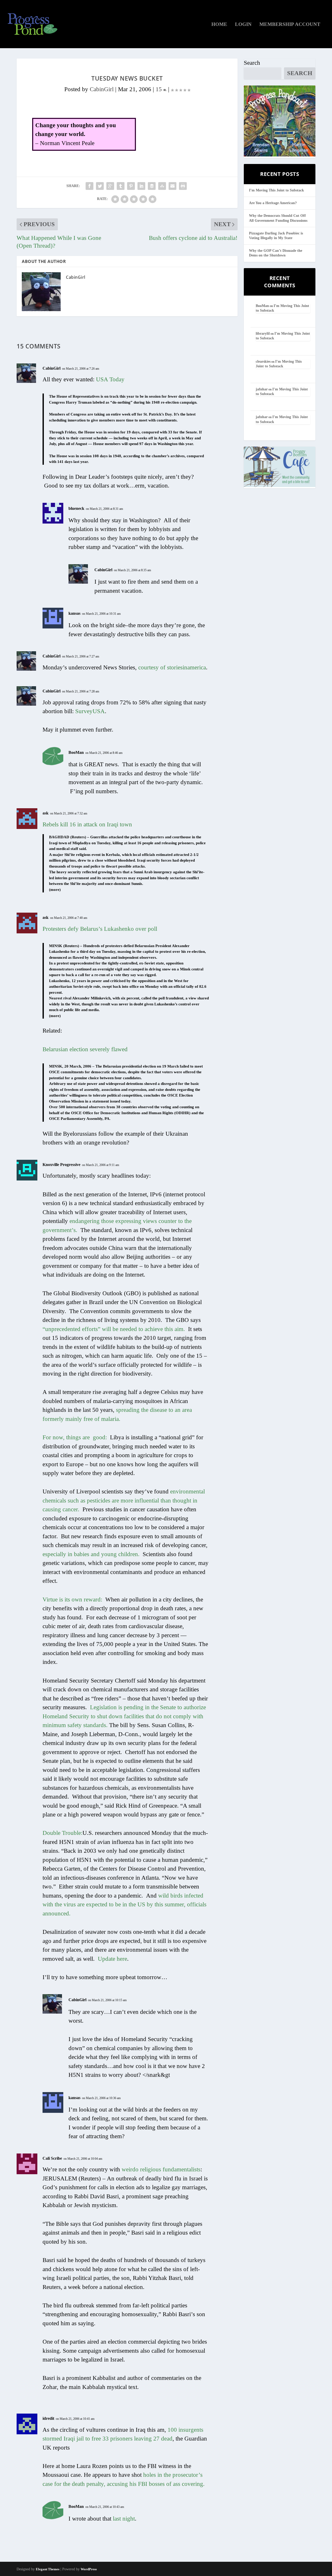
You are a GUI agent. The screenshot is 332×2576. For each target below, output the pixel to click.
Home (219, 25)
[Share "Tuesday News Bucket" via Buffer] (152, 186)
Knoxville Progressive (61, 1165)
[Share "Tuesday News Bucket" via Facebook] (89, 186)
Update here (112, 1959)
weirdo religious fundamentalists (161, 2169)
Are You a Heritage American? (273, 203)
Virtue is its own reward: (72, 1600)
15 (160, 89)
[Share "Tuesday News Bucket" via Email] (172, 186)
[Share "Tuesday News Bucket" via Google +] (110, 186)
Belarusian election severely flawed (85, 1049)
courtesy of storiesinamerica (172, 667)
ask (46, 813)
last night (124, 2519)
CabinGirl (102, 89)
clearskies (263, 362)
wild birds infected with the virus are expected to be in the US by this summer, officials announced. (125, 1905)
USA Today (110, 379)
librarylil (263, 334)
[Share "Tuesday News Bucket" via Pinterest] (131, 186)
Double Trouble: (63, 1833)
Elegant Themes (48, 2569)
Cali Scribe (52, 2158)
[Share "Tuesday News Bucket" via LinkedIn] (141, 186)
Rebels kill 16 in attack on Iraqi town (87, 824)
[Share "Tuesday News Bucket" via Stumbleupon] (162, 186)
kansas (74, 613)
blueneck (76, 508)
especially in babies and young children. (91, 1554)
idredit (48, 2418)
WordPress (89, 2569)
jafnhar (262, 389)
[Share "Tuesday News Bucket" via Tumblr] (121, 186)
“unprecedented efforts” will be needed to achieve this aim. (114, 1329)
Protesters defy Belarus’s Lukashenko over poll (100, 929)
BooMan (76, 752)
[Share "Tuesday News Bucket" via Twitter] (100, 186)
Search (252, 63)
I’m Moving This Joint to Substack (276, 190)
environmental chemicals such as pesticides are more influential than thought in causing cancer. (124, 1500)
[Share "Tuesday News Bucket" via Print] (183, 186)
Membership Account (290, 25)
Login (243, 25)
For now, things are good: (75, 1437)
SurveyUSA (90, 711)
